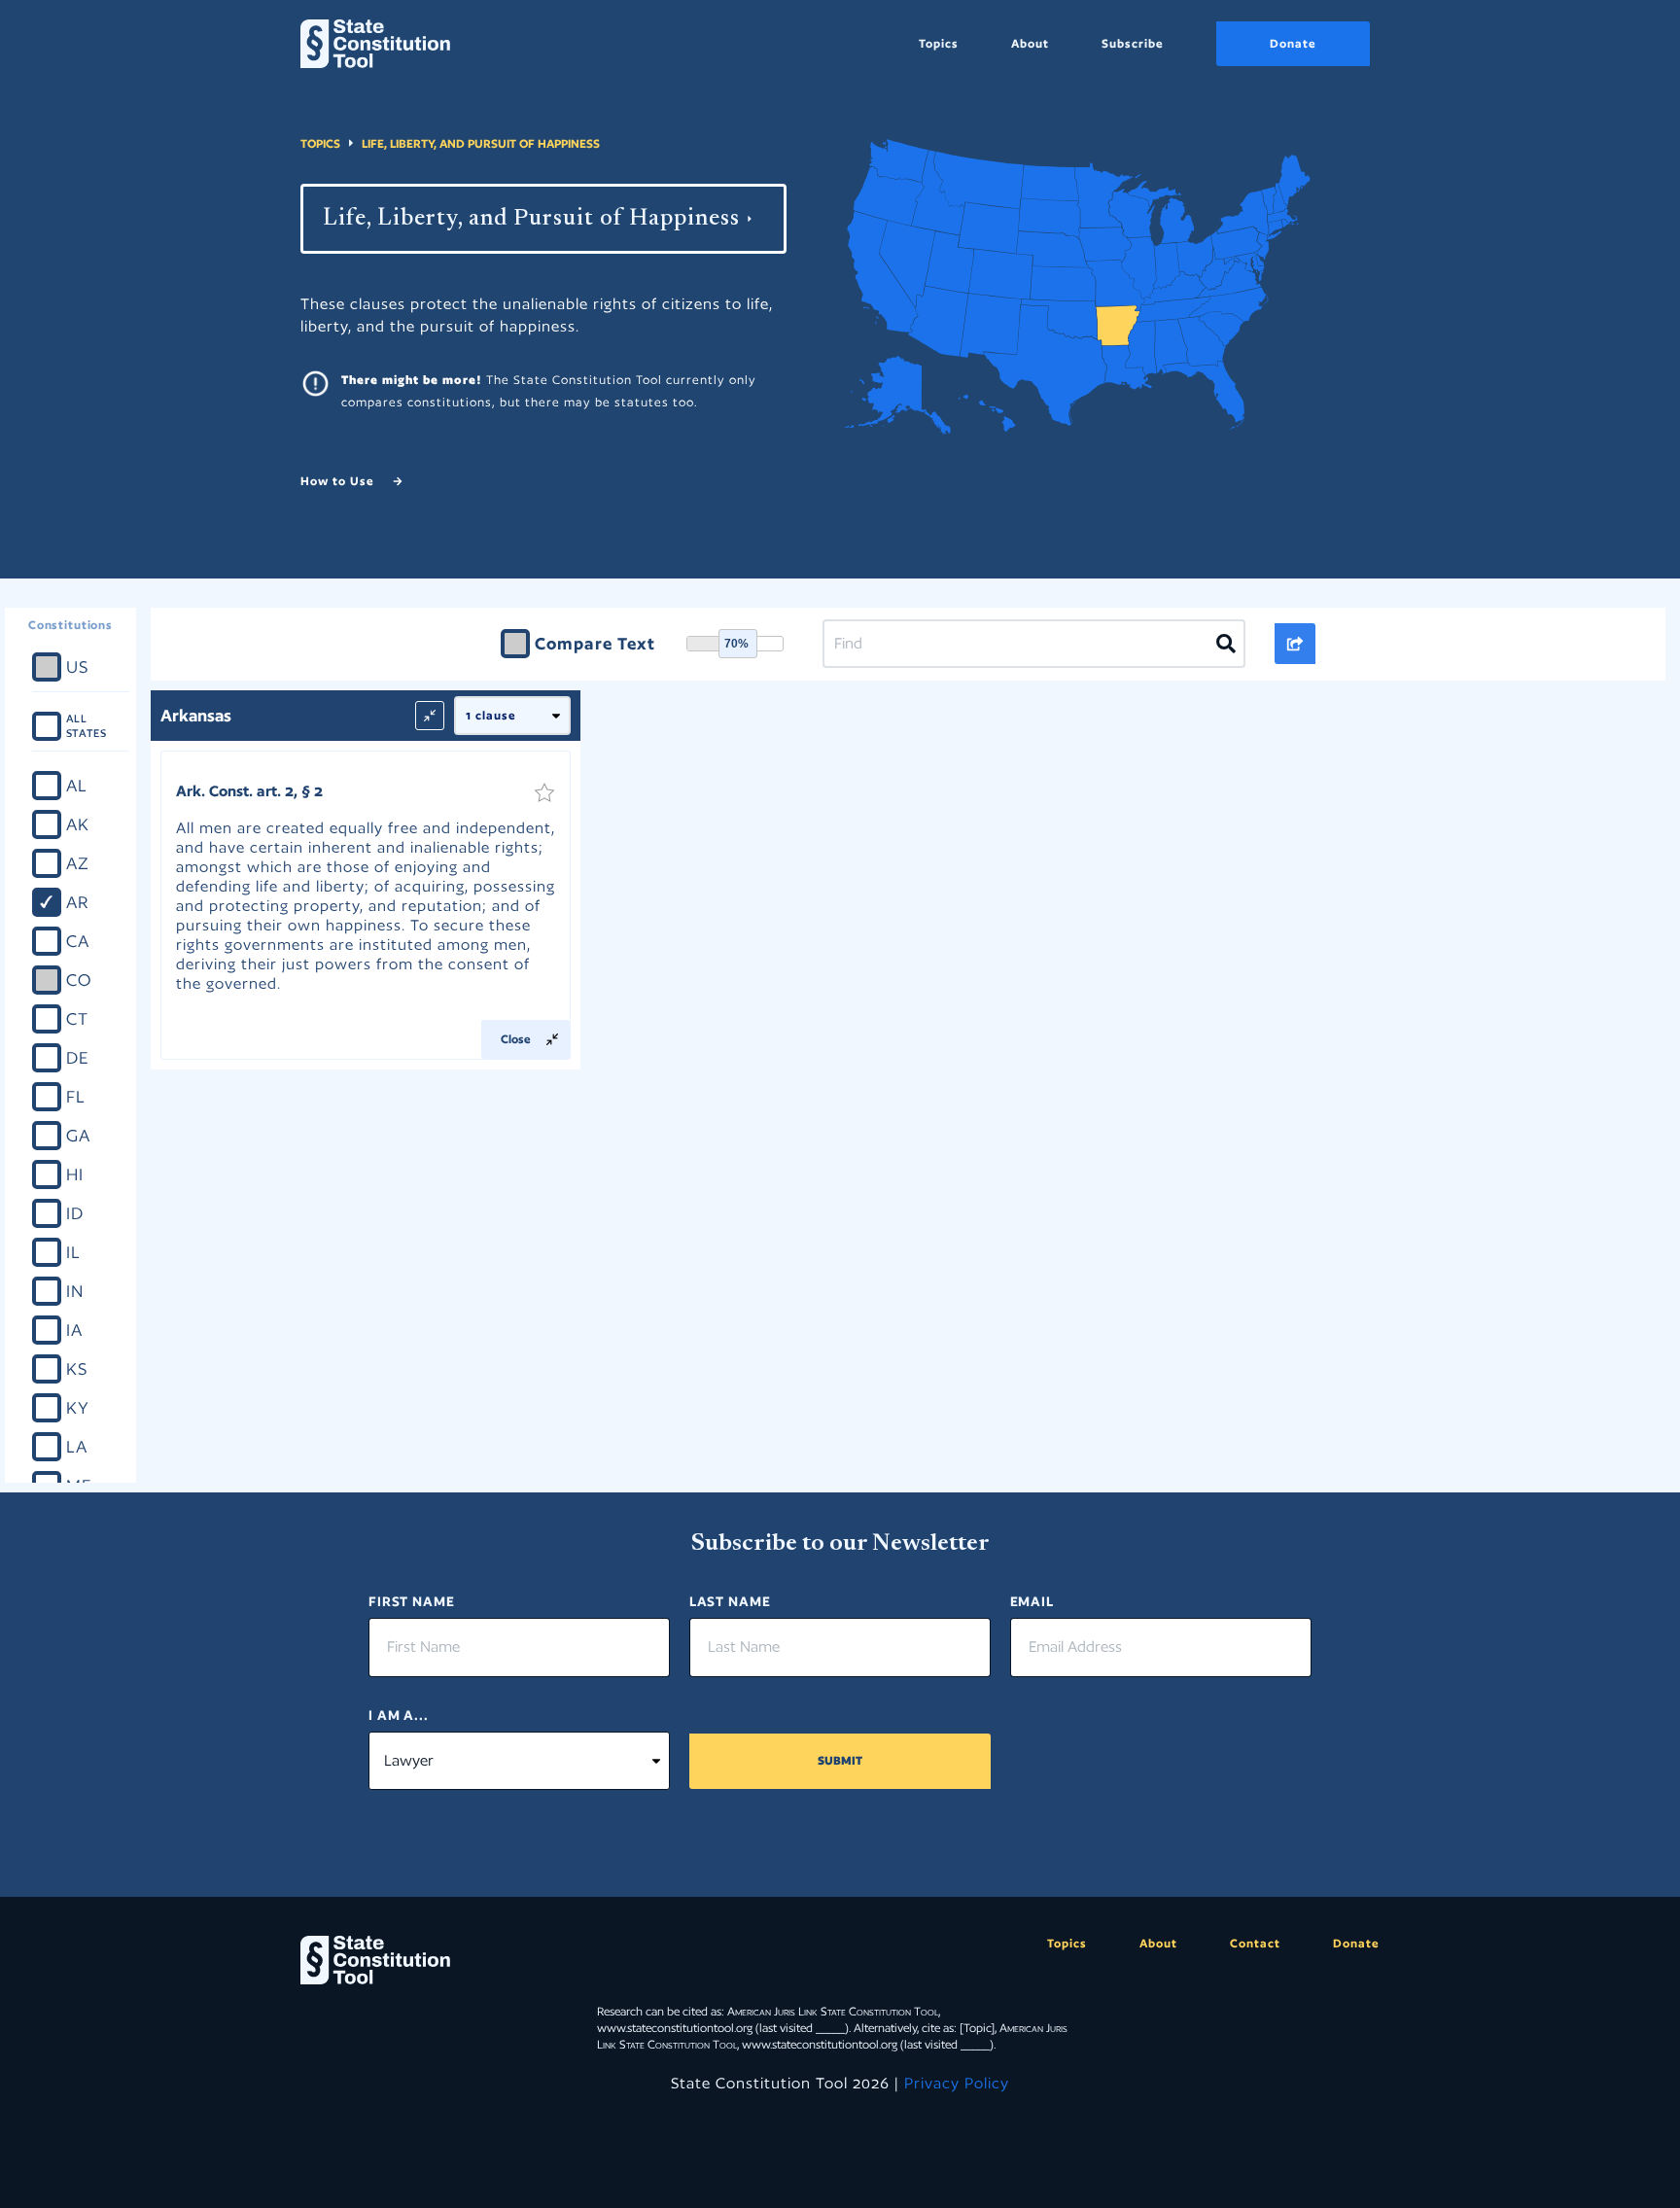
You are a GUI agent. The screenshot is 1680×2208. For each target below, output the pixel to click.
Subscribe (1133, 43)
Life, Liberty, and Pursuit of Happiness (481, 143)
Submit (840, 1760)
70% (736, 644)
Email (1032, 1601)
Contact (1255, 1943)
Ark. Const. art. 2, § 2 (249, 791)
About (1030, 43)
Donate (1293, 43)
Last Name (730, 1601)
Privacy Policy (957, 2083)
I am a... (399, 1715)
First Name (412, 1601)
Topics (939, 43)
